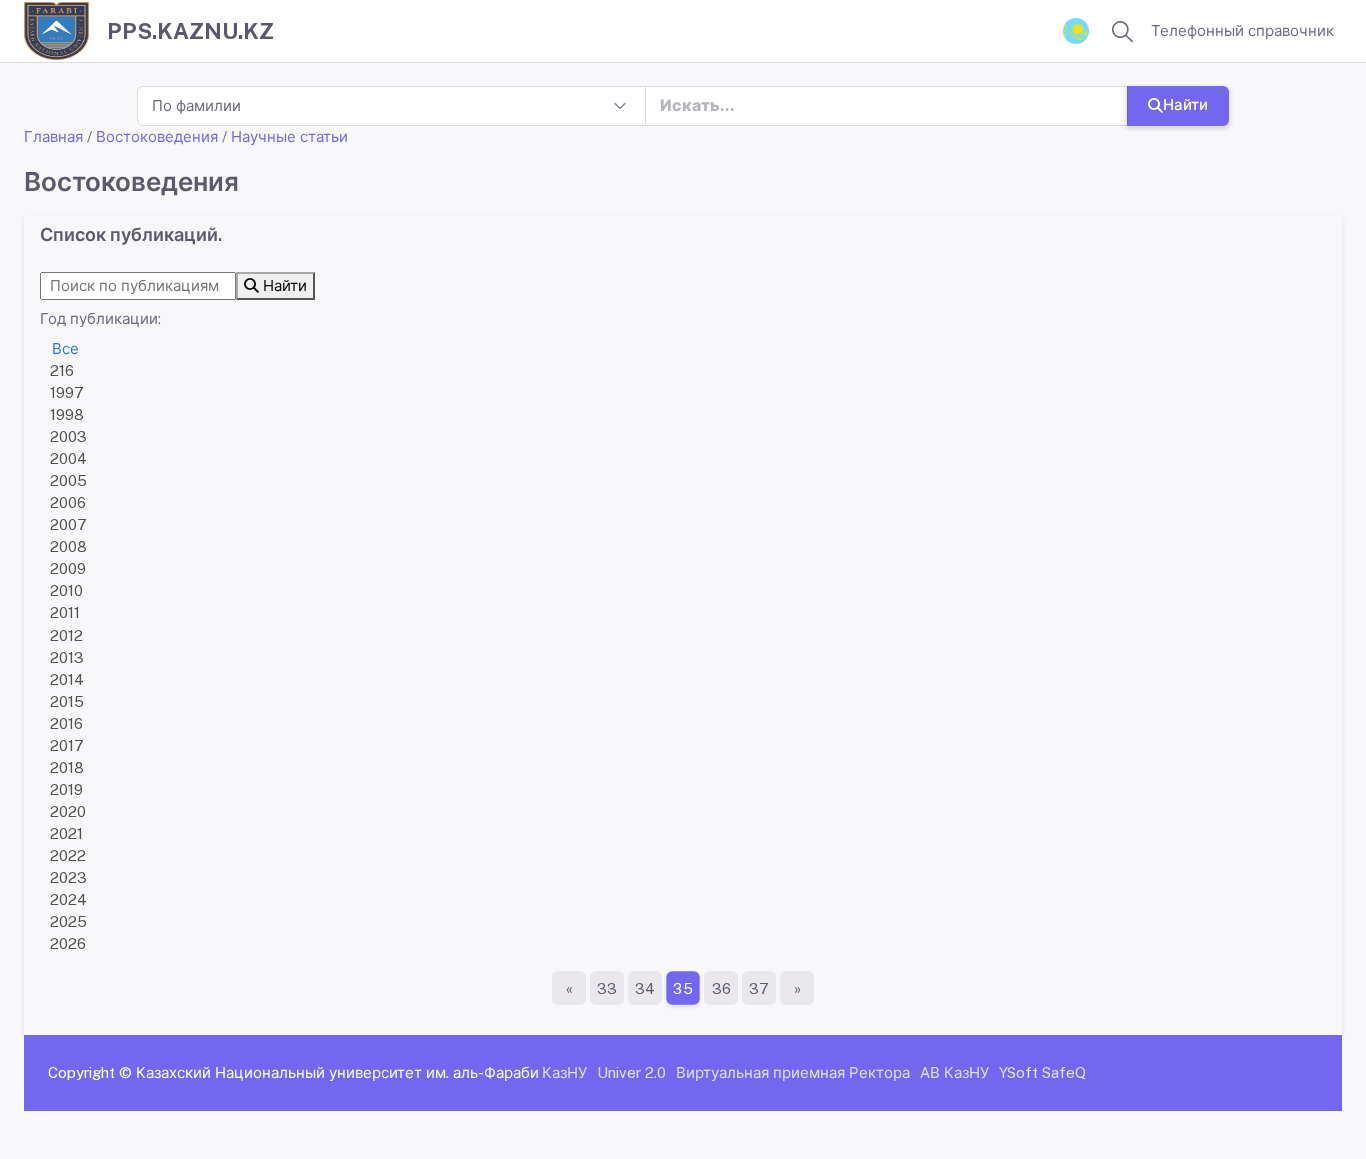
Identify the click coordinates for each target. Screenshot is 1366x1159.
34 (645, 988)
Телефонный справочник (1242, 30)
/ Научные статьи (285, 136)
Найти (1185, 104)
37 (759, 988)
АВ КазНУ (954, 1072)
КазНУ (564, 1072)
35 (683, 988)
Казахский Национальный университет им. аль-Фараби (337, 1072)
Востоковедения (157, 136)
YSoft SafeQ (1042, 1072)
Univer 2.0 (631, 1072)
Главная (53, 136)
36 (721, 988)
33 (607, 988)
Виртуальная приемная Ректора (793, 1072)
